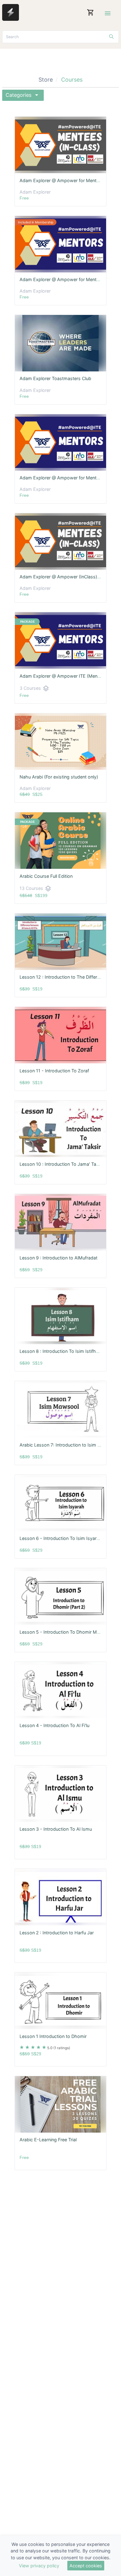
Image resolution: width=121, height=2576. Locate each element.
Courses (72, 80)
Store (46, 80)
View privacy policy (39, 2566)
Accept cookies (86, 2566)
